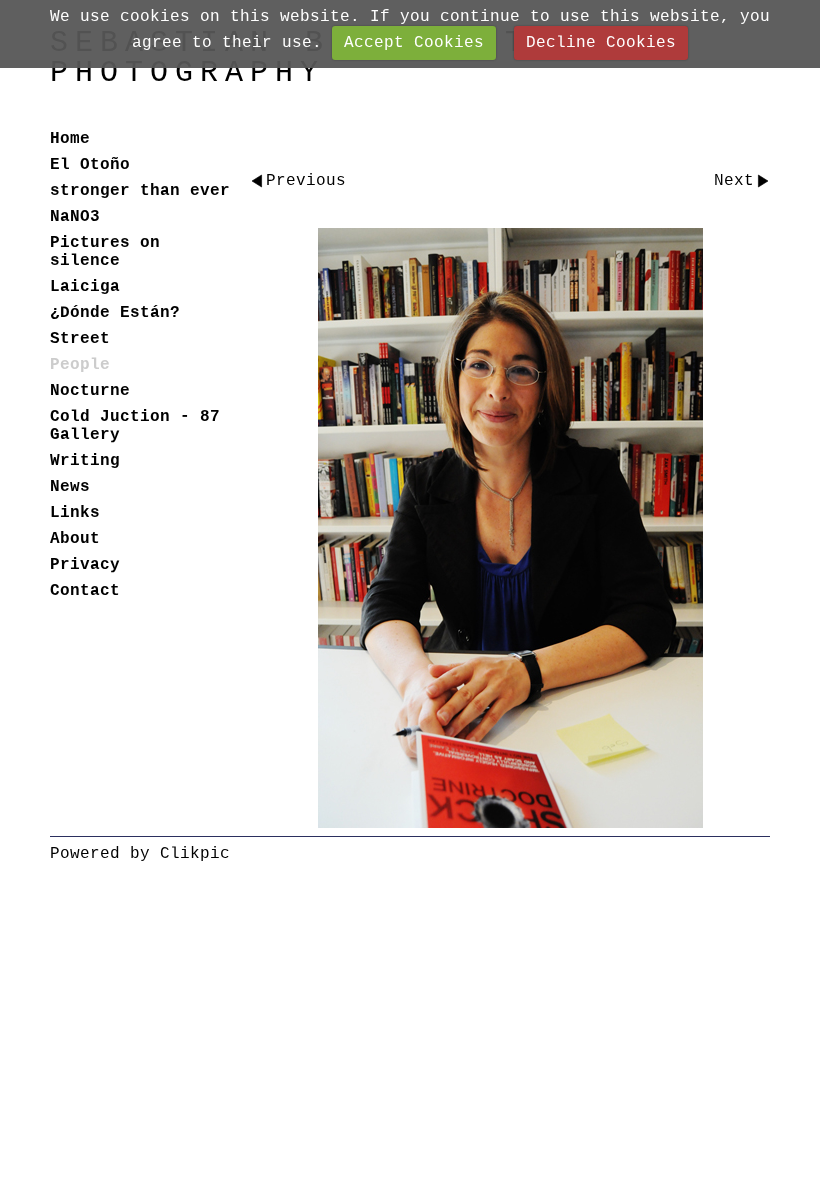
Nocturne (90, 391)
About (75, 539)
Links (75, 513)
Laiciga (85, 287)
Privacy (85, 565)
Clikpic (195, 854)
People (80, 365)
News (70, 487)
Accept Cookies (414, 43)
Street (80, 339)
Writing (85, 461)
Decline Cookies (601, 43)
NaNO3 (75, 217)
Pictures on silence (105, 252)
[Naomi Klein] (510, 528)
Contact (85, 591)
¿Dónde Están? (115, 313)
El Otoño (90, 165)
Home (70, 139)
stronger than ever (140, 191)
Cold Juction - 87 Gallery (135, 426)
